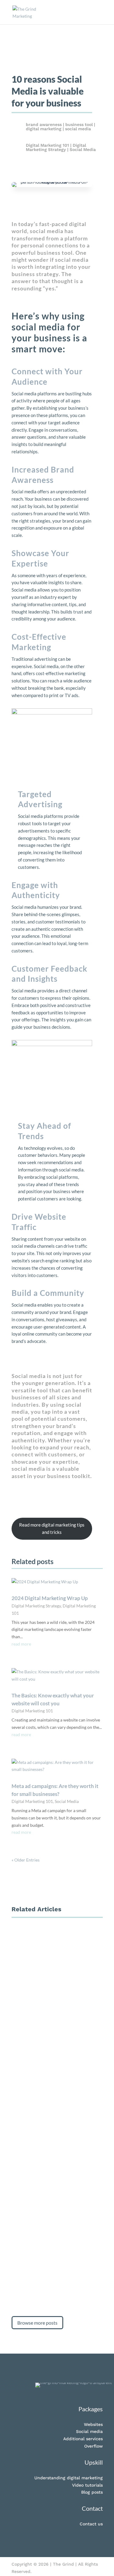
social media (78, 129)
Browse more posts (37, 2323)
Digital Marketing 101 (47, 145)
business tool (79, 124)
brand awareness (44, 124)
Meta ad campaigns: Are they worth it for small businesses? (56, 2115)
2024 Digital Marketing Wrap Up (50, 1598)
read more (21, 1644)
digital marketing (44, 129)
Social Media (83, 149)
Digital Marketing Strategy (56, 147)
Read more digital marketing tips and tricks (52, 1528)
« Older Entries (26, 1860)
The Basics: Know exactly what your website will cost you (55, 1980)
